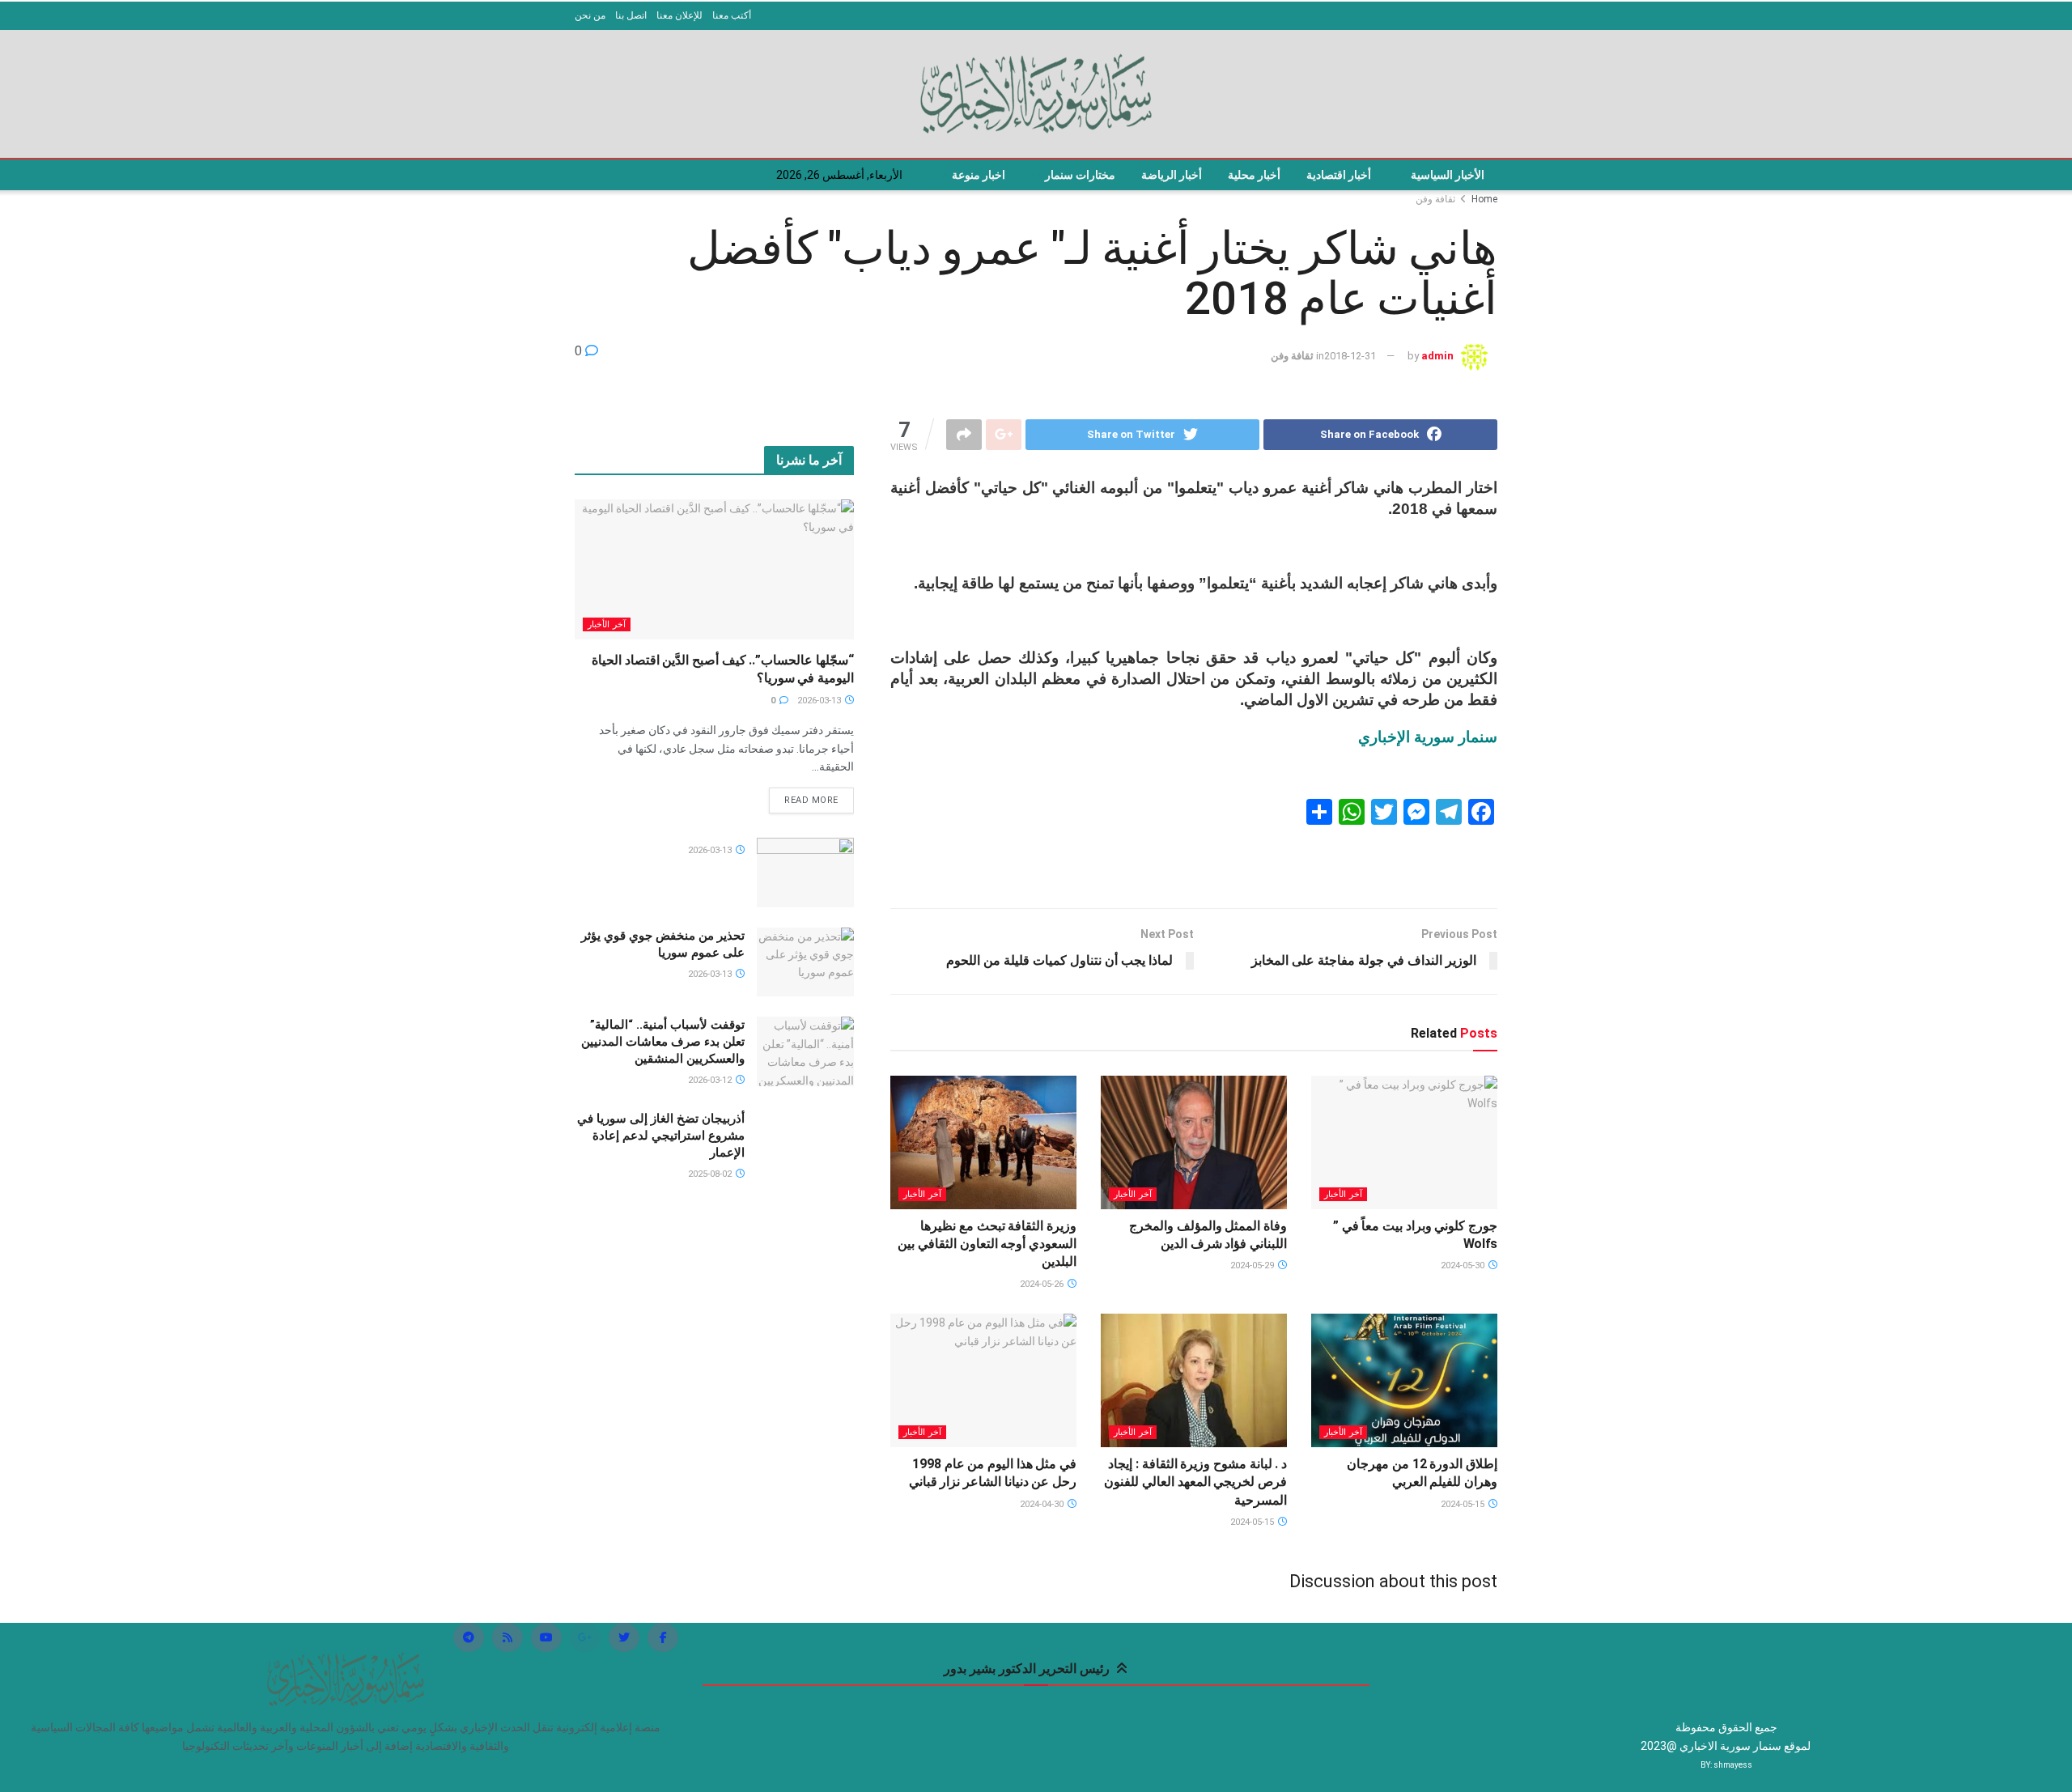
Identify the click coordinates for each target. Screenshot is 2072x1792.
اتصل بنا (631, 15)
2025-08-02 (711, 1174)
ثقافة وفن (1435, 199)
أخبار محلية (1254, 175)
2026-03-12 (711, 1080)
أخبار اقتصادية (1339, 175)
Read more (811, 800)
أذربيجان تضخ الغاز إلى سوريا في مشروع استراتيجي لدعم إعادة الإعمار (661, 1136)
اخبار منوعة (979, 175)
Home (1484, 199)
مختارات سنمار (1080, 175)
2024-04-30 (1043, 1504)
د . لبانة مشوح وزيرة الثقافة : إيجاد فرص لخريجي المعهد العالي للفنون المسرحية (1195, 1482)
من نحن (590, 15)
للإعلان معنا (679, 15)
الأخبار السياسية (1448, 175)
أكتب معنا (732, 15)
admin (1437, 356)
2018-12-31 (1350, 356)
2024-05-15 (1464, 1504)
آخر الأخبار (1343, 1194)
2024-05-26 (1043, 1284)
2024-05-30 (1464, 1265)
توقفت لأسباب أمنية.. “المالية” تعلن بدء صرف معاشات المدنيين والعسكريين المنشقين (663, 1042)
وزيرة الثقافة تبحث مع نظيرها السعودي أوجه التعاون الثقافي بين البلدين (987, 1244)
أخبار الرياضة (1172, 175)
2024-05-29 (1253, 1265)
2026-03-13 (820, 701)
